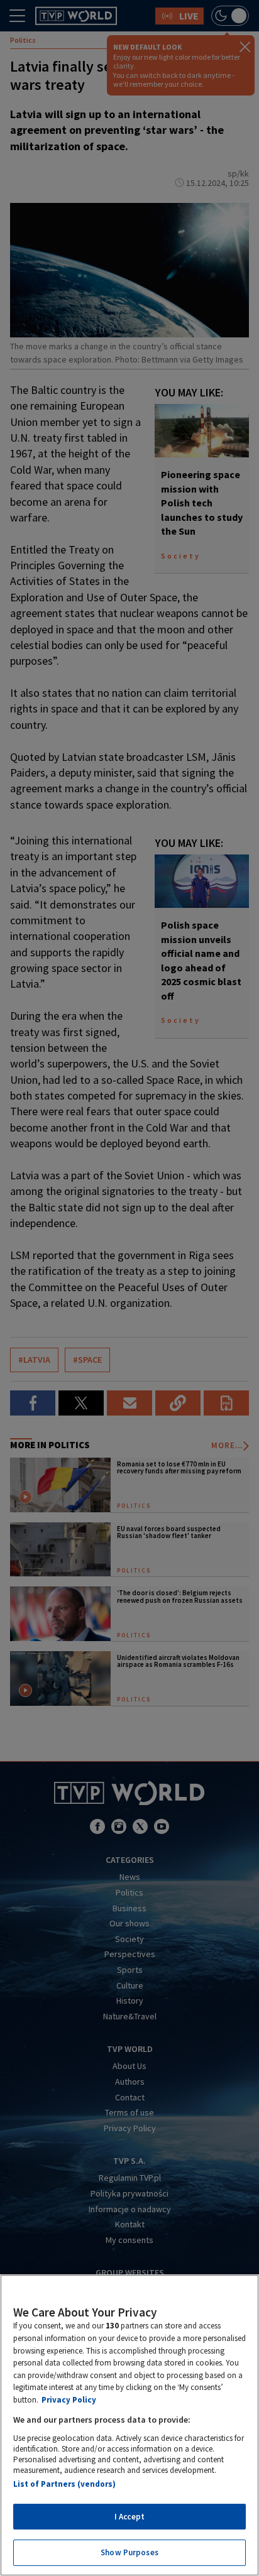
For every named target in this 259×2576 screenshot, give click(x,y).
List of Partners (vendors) (64, 2484)
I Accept (129, 2517)
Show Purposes (129, 2552)
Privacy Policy (69, 2400)
